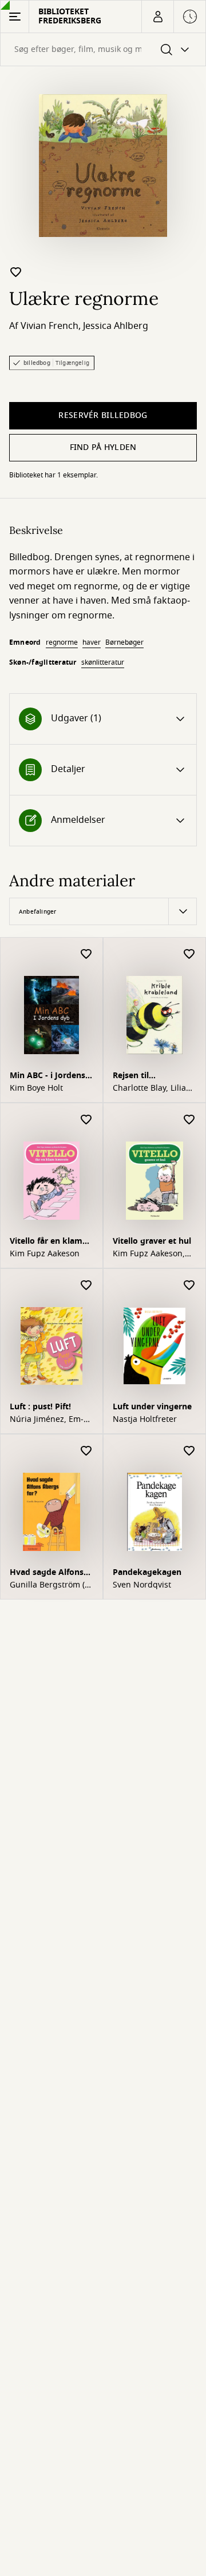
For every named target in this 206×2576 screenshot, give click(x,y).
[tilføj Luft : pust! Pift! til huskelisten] (86, 1286)
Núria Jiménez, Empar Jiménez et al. (47, 1420)
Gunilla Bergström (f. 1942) (50, 1585)
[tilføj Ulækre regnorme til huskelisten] (16, 272)
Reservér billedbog (103, 415)
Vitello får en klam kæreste (46, 1242)
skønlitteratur (103, 662)
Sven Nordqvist (142, 1585)
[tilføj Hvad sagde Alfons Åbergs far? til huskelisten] (86, 1451)
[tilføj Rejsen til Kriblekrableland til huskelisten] (189, 955)
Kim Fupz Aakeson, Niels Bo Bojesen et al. (150, 1254)
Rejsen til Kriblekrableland (145, 1077)
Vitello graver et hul (152, 1241)
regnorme (62, 642)
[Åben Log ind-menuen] (157, 17)
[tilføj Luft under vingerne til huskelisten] (189, 1286)
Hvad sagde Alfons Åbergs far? (47, 1574)
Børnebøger (124, 642)
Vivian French (49, 326)
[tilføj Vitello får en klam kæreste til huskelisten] (86, 1120)
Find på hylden (103, 447)
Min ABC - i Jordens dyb (47, 1077)
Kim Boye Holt (36, 1088)
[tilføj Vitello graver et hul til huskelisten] (189, 1120)
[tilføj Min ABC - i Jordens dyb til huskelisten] (86, 955)
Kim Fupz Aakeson (45, 1254)
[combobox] (103, 49)
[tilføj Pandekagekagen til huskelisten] (189, 1451)
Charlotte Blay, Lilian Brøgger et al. (152, 1088)
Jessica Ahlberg (116, 326)
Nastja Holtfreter (145, 1420)
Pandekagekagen (147, 1572)
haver (92, 642)
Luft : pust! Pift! (40, 1407)
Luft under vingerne (152, 1407)
